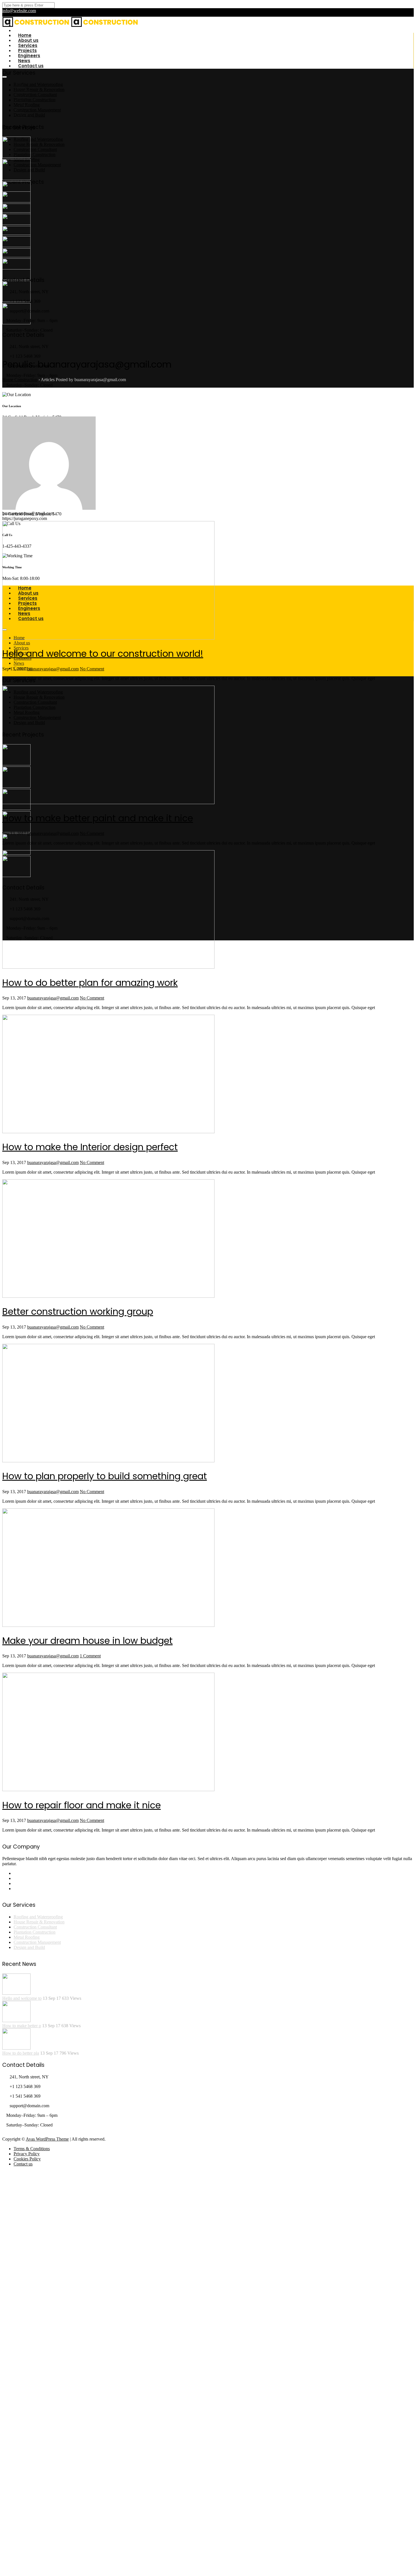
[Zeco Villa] (16, 179)
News (19, 663)
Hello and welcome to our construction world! (103, 654)
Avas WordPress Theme (47, 2139)
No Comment (92, 669)
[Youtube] (15, 1889)
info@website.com (19, 11)
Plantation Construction (35, 155)
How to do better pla (21, 2053)
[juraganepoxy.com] (36, 26)
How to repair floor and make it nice (82, 1805)
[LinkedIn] (15, 1878)
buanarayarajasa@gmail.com (53, 669)
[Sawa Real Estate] (16, 156)
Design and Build (29, 115)
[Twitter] (15, 1883)
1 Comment (90, 1656)
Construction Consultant (35, 149)
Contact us (31, 66)
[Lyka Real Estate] (16, 268)
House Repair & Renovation (39, 144)
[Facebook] (15, 1873)
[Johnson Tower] (16, 246)
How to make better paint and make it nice (98, 818)
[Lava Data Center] (16, 223)
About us (22, 643)
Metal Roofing (27, 105)
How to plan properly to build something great (105, 1476)
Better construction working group (78, 1311)
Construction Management (37, 165)
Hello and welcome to (22, 1998)
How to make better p (22, 2026)
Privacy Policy (27, 2154)
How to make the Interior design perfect (90, 1147)
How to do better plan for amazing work (90, 983)
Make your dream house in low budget (87, 1641)
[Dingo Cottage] (16, 808)
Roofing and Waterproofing (38, 139)
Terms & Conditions (32, 2149)
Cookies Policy (27, 2159)
